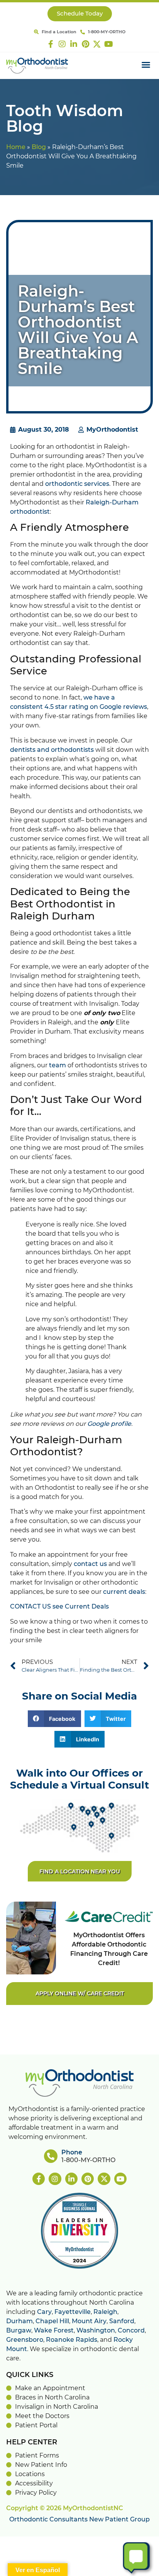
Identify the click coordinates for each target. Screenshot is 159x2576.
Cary (44, 2312)
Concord (131, 2331)
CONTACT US (30, 1607)
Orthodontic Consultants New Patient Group (79, 2519)
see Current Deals (81, 1607)
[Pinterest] (85, 44)
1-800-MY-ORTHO (88, 2160)
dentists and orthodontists (52, 750)
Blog (39, 147)
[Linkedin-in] (74, 44)
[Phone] (51, 2156)
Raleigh (105, 2312)
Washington (96, 2331)
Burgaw (19, 2331)
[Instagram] (62, 44)
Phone (72, 2152)
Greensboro (25, 2340)
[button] (146, 65)
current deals (124, 1592)
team (58, 1065)
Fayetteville (73, 2312)
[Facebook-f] (51, 44)
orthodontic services (77, 484)
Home (16, 147)
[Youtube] (108, 44)
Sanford (122, 2321)
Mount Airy (89, 2321)
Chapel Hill (52, 2321)
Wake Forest (54, 2331)
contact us (90, 1564)
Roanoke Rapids (72, 2340)
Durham (19, 2321)
